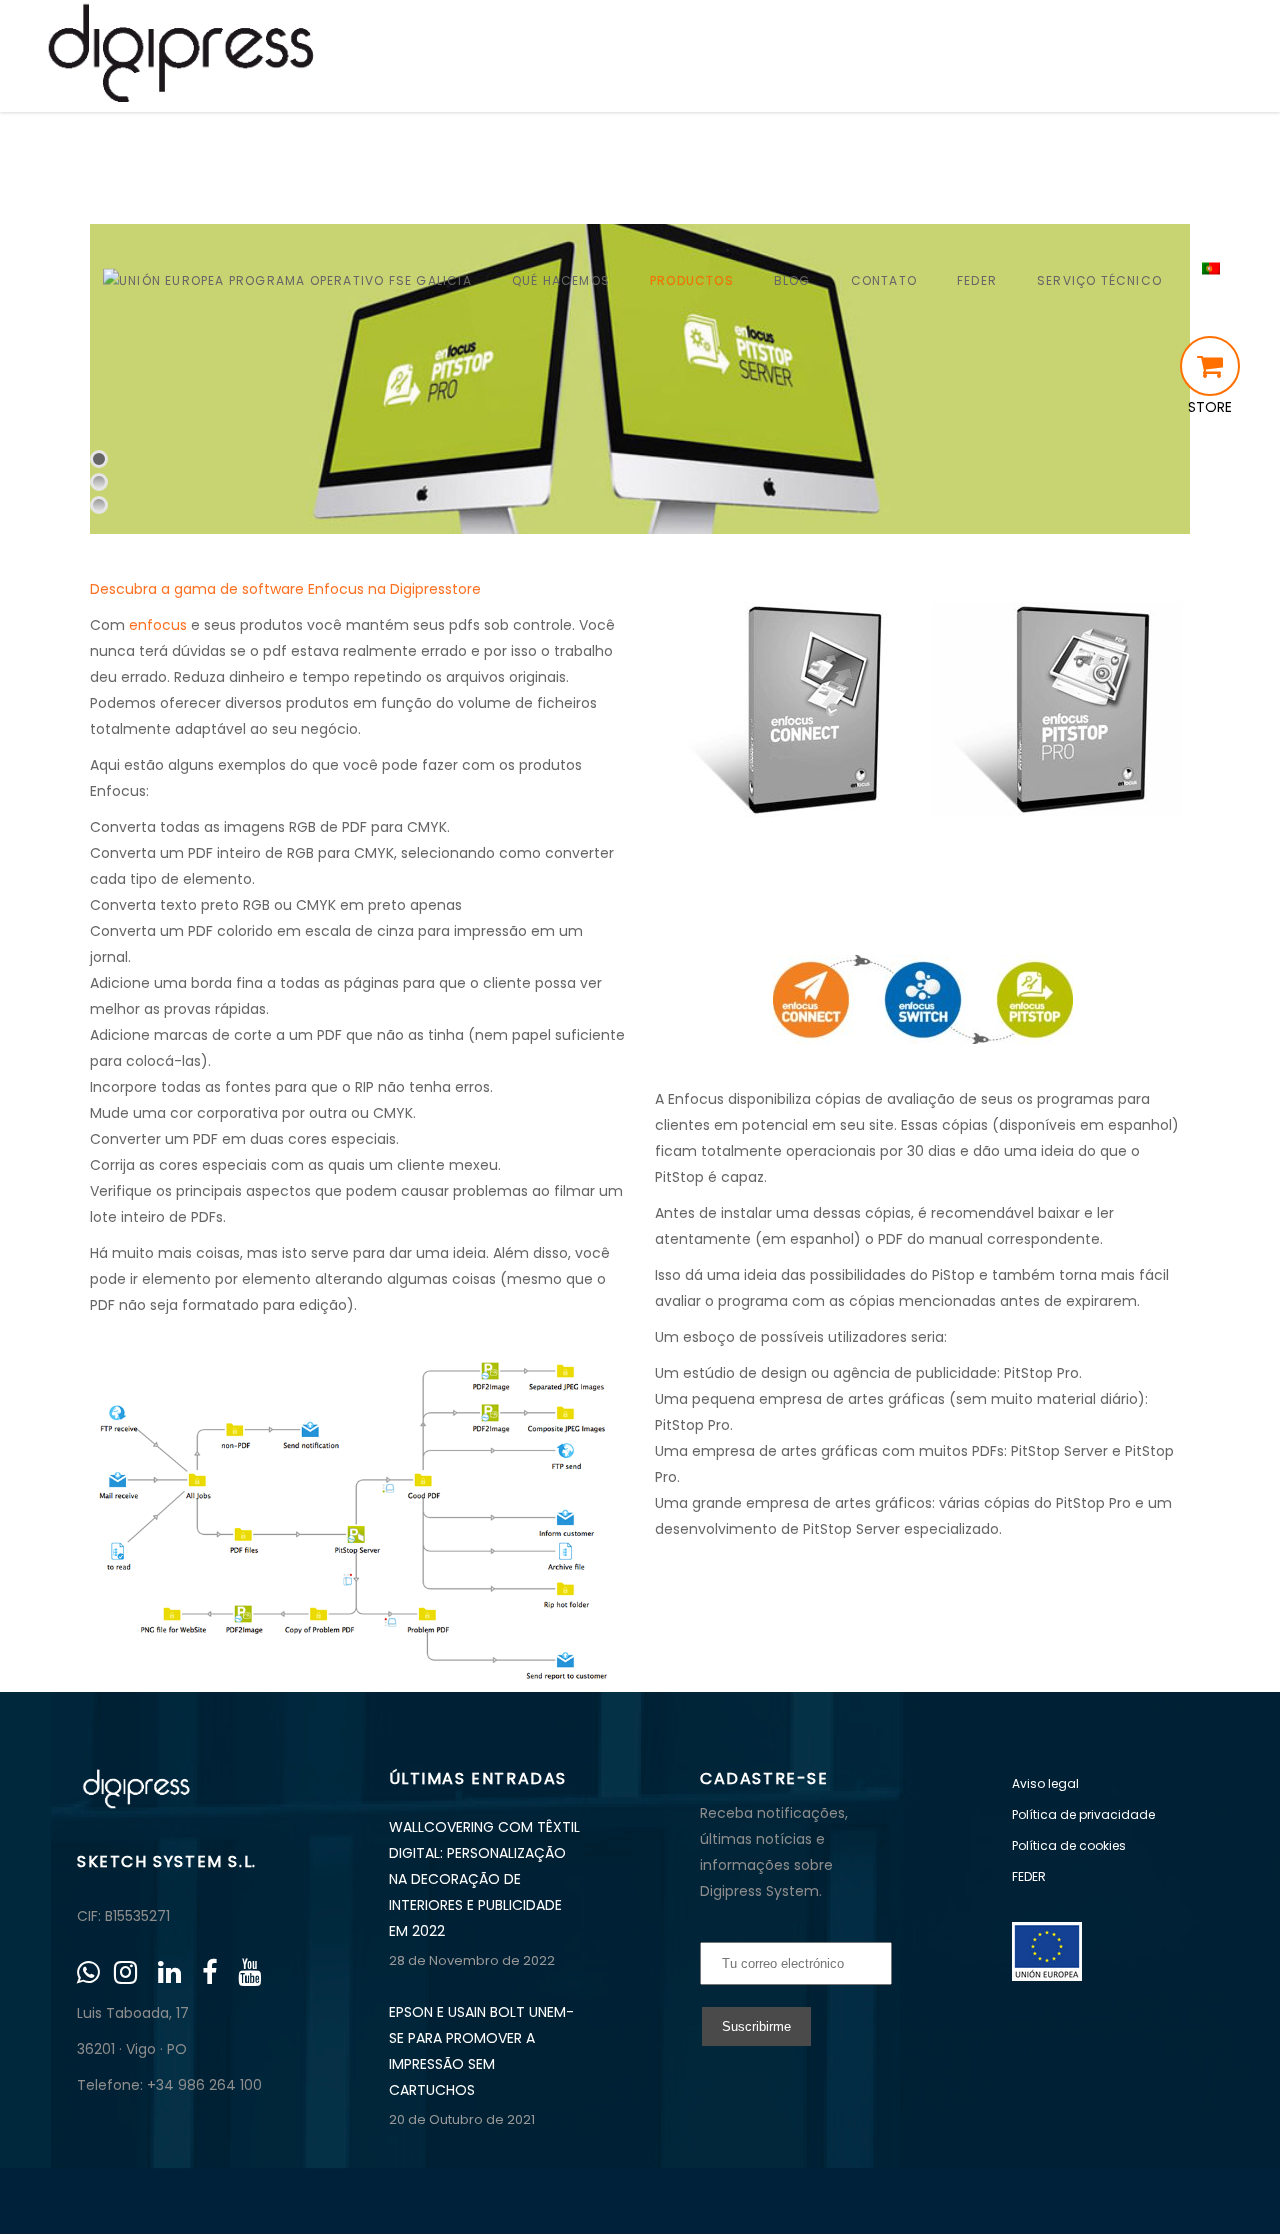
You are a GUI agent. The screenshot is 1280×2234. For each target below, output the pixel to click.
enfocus (158, 625)
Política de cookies (1069, 1845)
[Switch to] (1211, 280)
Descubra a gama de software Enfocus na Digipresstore (285, 589)
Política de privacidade (1083, 1814)
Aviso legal (1045, 1783)
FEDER (1029, 1876)
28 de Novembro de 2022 (472, 1960)
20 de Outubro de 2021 (462, 2119)
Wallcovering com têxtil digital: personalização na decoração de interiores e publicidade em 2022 (484, 1879)
